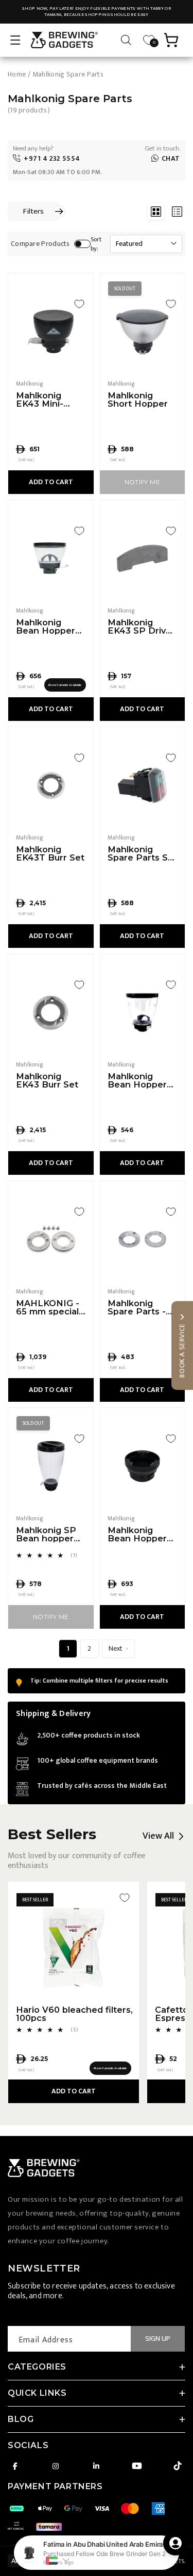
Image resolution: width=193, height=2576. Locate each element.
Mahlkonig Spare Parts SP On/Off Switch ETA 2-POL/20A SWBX (142, 854)
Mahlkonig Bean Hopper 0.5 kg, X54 (137, 1081)
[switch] (82, 244)
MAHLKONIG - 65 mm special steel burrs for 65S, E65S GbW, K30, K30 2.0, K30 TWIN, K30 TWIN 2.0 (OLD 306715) (51, 1308)
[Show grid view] (156, 211)
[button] (15, 40)
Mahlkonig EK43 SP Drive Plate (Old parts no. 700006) (142, 627)
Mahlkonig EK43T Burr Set (50, 854)
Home (17, 74)
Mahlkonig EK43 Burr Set (47, 1081)
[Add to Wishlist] (79, 304)
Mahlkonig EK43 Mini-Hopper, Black (47, 400)
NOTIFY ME (142, 482)
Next (116, 1648)
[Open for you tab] (176, 2543)
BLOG (21, 2419)
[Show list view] (177, 211)
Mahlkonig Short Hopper (138, 400)
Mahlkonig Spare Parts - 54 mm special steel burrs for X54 (139, 1308)
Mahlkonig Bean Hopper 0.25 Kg (46, 627)
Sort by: (96, 244)
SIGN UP (158, 2339)
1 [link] (68, 1648)
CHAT (171, 158)
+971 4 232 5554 (52, 158)
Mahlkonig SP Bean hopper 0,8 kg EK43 (46, 1534)
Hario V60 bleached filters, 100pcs (74, 2014)
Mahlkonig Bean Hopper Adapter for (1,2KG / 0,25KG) (141, 1534)
